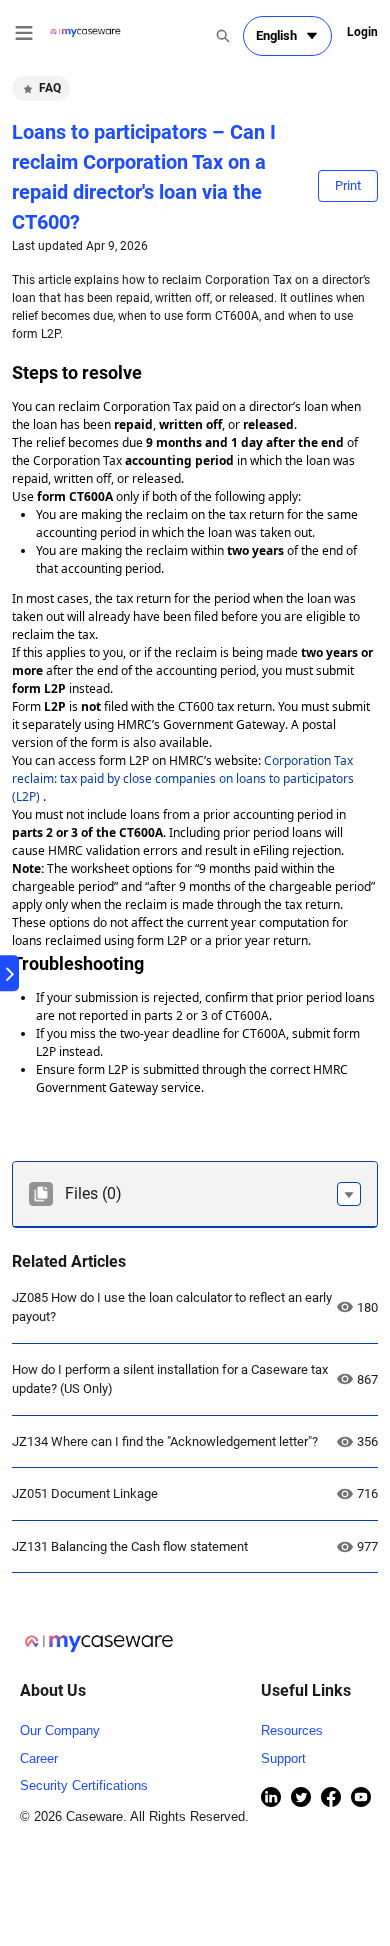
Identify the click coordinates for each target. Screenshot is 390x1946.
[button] (349, 1194)
